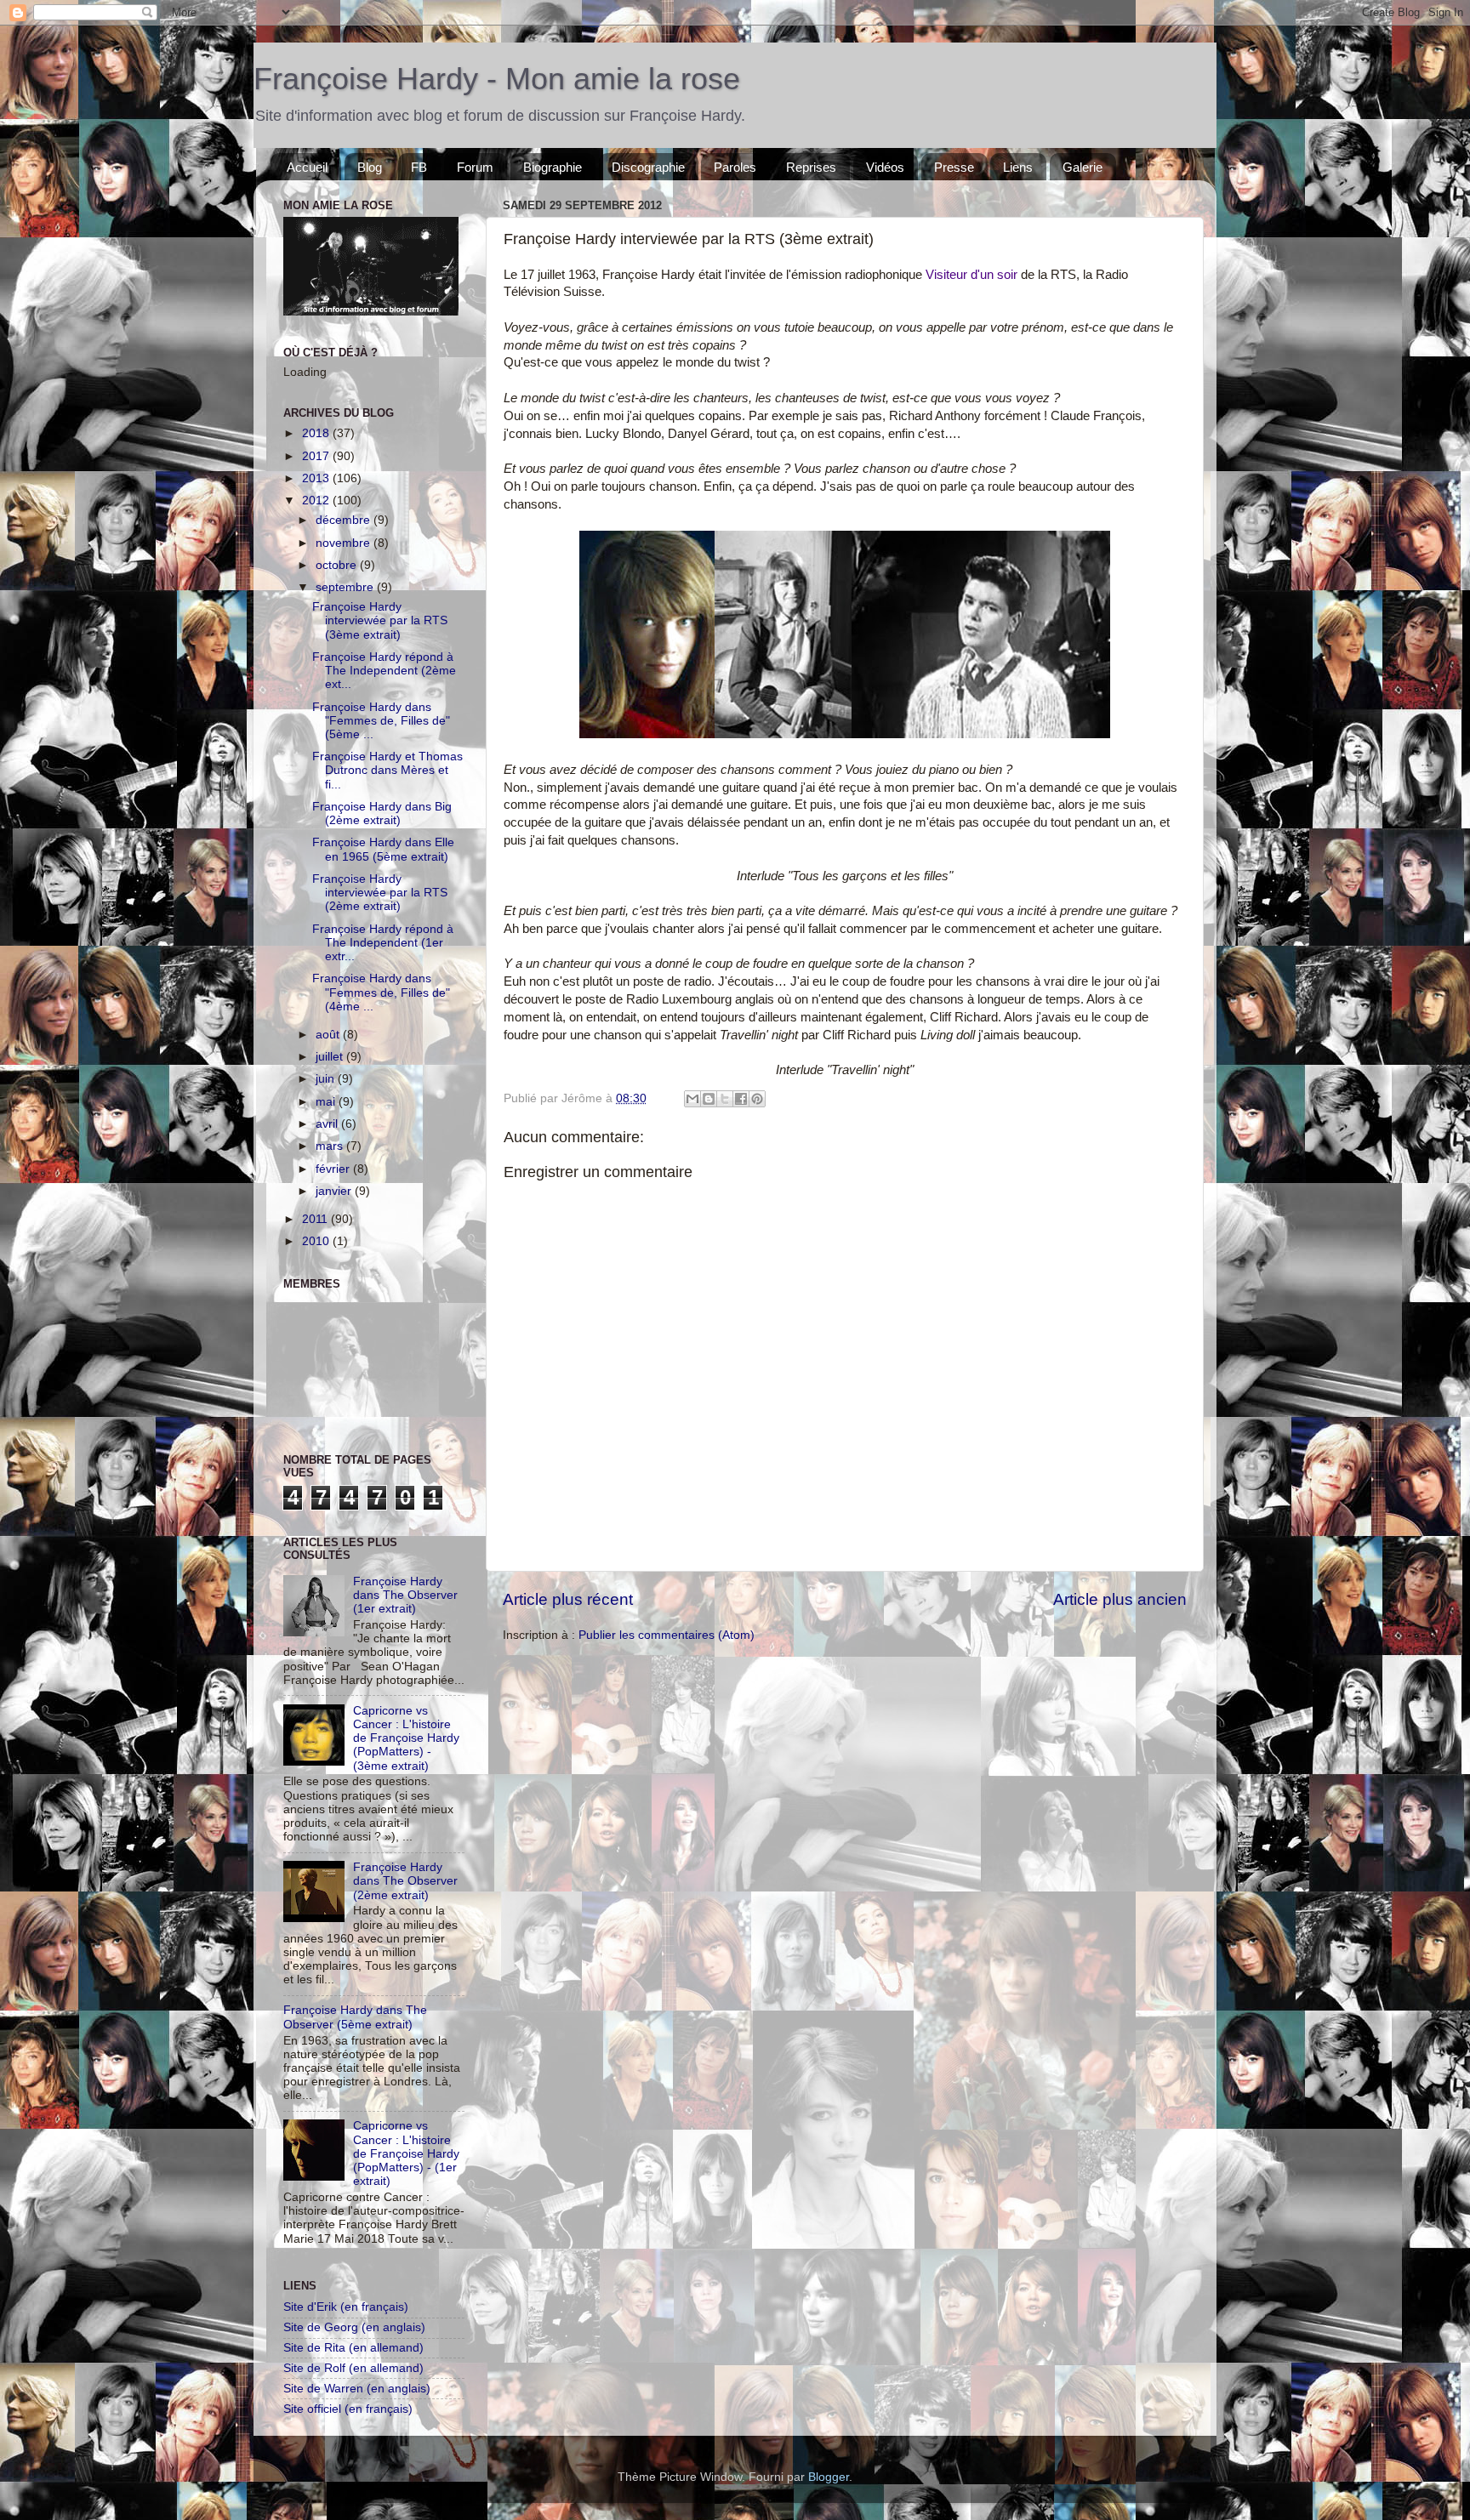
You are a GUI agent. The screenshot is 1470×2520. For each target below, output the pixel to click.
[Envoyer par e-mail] (692, 1099)
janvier (335, 1191)
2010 (317, 1241)
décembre (345, 520)
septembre (346, 587)
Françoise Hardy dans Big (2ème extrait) (382, 813)
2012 (317, 501)
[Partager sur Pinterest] (757, 1099)
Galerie (1083, 167)
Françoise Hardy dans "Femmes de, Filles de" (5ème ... (381, 721)
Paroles (735, 167)
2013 (317, 478)
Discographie (648, 167)
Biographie (553, 167)
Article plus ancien (1120, 1599)
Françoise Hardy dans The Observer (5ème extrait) (355, 2017)
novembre (345, 543)
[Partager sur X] (725, 1099)
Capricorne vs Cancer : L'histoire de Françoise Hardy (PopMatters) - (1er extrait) (406, 2153)
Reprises (811, 167)
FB (419, 167)
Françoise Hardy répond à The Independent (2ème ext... (384, 671)
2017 (317, 456)
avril (328, 1124)
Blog (370, 167)
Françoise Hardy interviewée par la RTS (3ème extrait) (380, 620)
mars (331, 1146)
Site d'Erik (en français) (346, 2307)
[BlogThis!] (709, 1099)
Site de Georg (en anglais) (354, 2327)
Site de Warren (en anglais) (357, 2389)
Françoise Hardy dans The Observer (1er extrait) (405, 1595)
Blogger (829, 2477)
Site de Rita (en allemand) (353, 2348)
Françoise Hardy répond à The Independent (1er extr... (383, 943)
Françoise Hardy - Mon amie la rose (497, 79)
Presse (954, 167)
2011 (316, 1219)
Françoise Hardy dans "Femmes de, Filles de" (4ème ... (381, 992)
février (334, 1169)
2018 (317, 433)
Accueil (307, 167)
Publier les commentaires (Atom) (667, 1635)
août (329, 1035)
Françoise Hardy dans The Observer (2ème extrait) (405, 1881)
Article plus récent (568, 1599)
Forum (475, 167)
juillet (331, 1057)
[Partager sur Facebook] (741, 1099)
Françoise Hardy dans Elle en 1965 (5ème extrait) (383, 849)
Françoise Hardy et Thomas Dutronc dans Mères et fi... (387, 770)
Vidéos (885, 167)
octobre (338, 565)
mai (327, 1102)
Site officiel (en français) (348, 2409)
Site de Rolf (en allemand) (353, 2368)
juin (327, 1079)
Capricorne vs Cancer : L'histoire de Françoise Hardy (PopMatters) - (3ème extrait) (406, 1738)
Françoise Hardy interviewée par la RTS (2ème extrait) (380, 893)
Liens (1018, 167)
